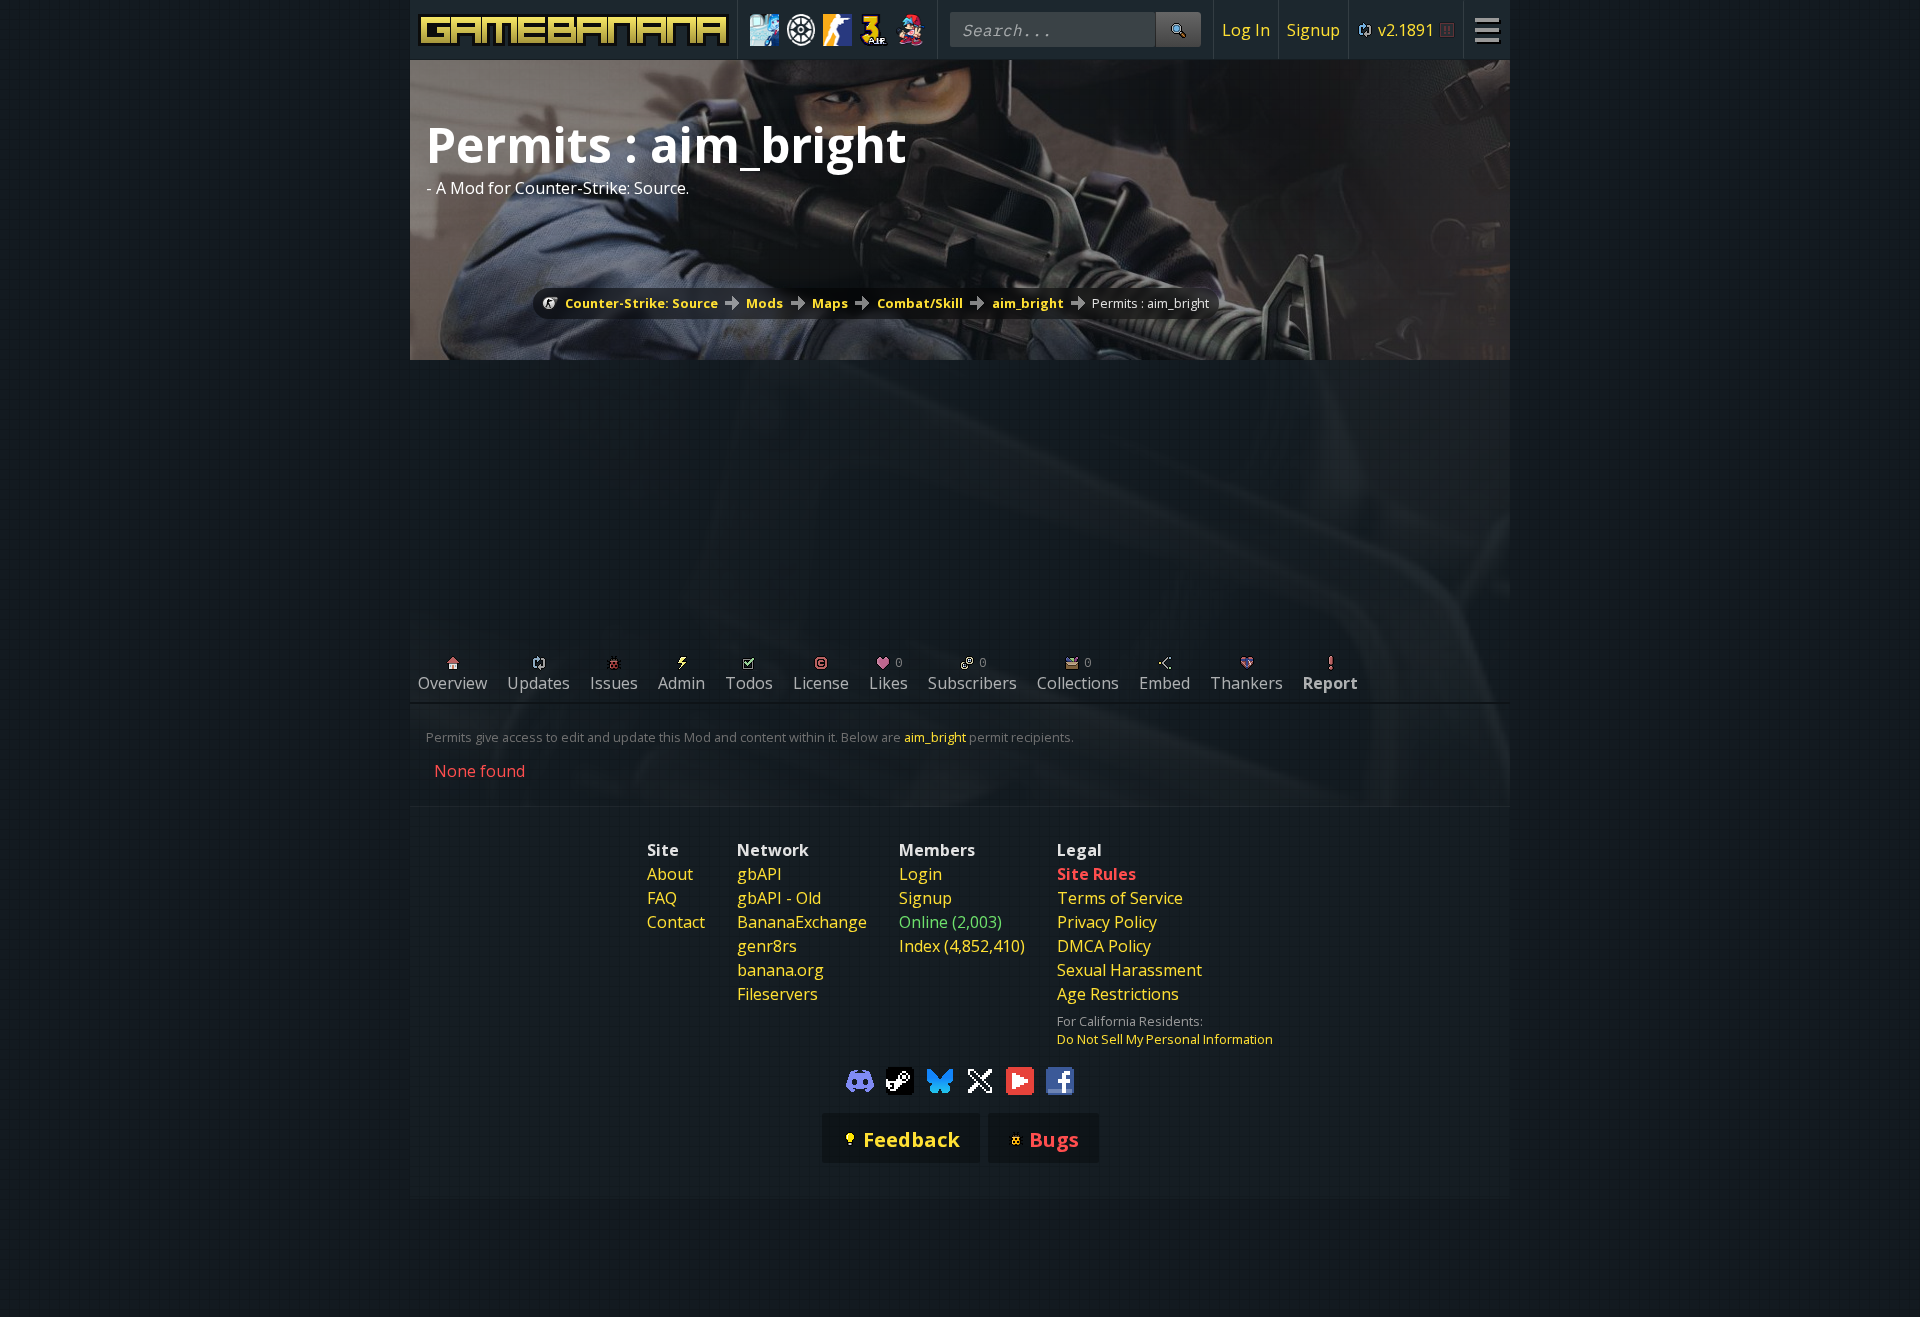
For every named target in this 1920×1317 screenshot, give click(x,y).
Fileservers (777, 994)
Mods (764, 303)
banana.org (780, 970)
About (670, 874)
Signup (1313, 30)
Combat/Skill (920, 303)
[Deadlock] (801, 30)
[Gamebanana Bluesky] (940, 1080)
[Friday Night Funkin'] (910, 30)
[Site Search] (1178, 29)
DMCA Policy (1104, 946)
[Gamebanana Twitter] (980, 1080)
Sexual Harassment (1129, 970)
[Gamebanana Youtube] (1020, 1080)
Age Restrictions (1118, 994)
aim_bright (1028, 303)
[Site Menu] (1486, 29)
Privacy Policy (1107, 922)
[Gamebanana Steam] (900, 1080)
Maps (830, 303)
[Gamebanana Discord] (860, 1080)
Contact (676, 922)
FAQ (662, 898)
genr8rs (767, 946)
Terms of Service (1120, 898)
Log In (1246, 30)
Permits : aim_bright (1150, 303)
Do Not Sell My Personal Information (1165, 1039)
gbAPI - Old (779, 898)
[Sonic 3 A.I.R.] (874, 30)
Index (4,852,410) (962, 946)
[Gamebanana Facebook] (1060, 1080)
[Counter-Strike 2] (837, 30)
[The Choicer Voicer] (764, 30)
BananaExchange (802, 922)
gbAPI (759, 874)
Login (920, 874)
